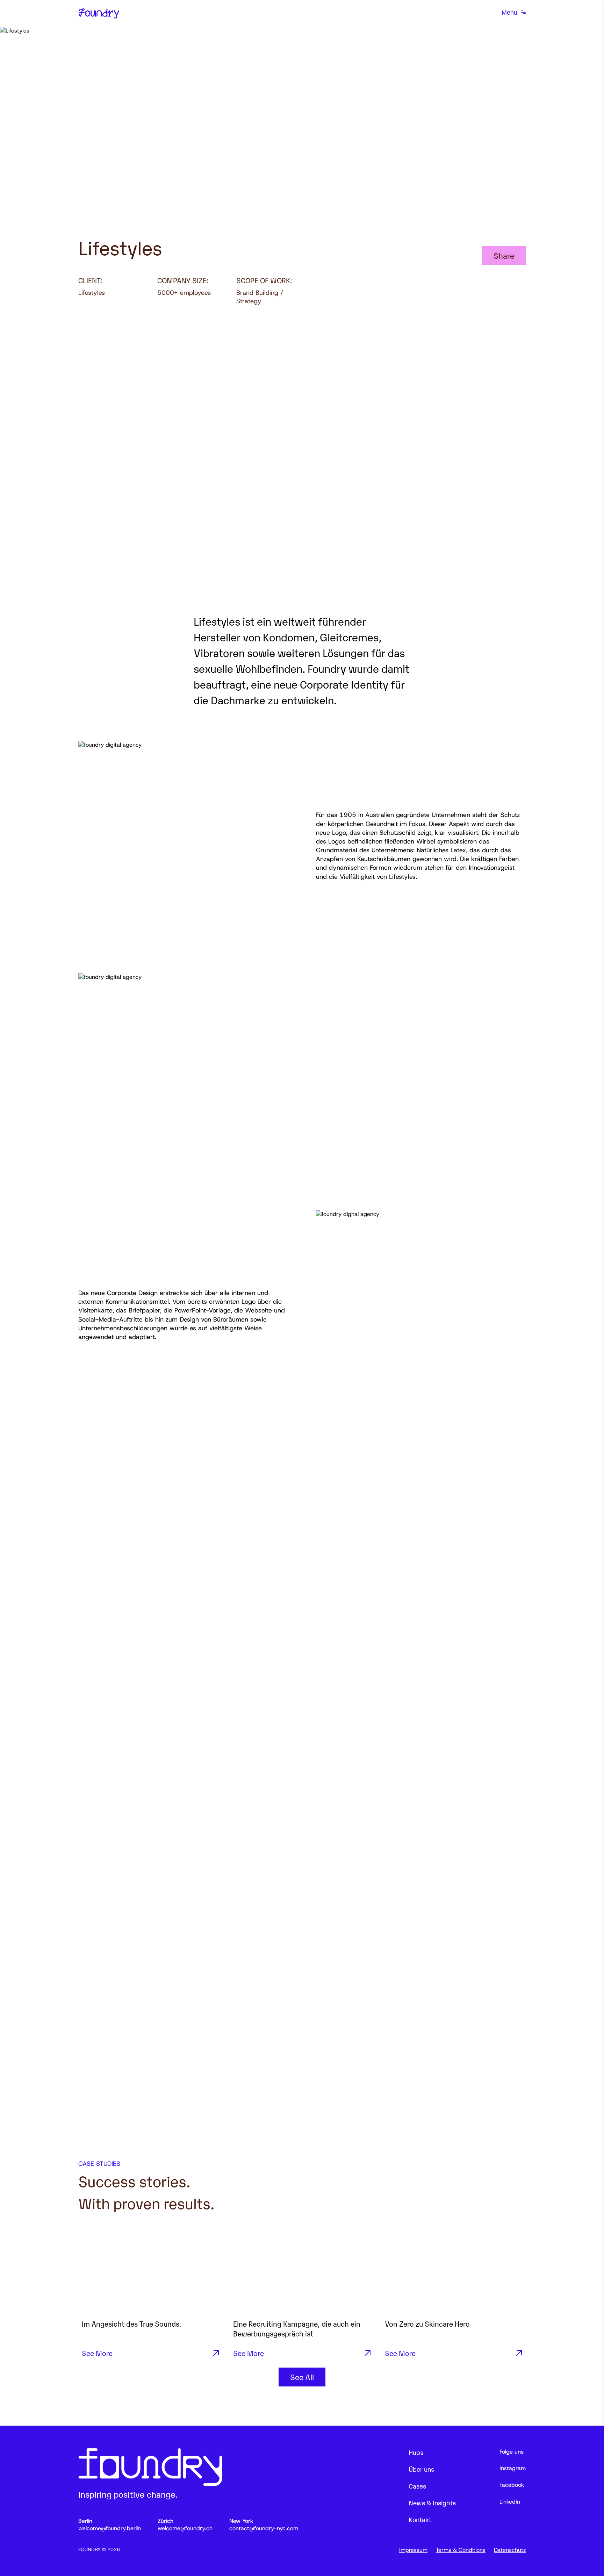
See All (302, 2377)
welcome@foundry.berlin (110, 2528)
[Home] (99, 13)
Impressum (413, 2550)
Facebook (512, 2485)
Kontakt (420, 2519)
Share (504, 255)
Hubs (416, 2452)
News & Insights (432, 2503)
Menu (509, 13)
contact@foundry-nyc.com (264, 2528)
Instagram (513, 2468)
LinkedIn (510, 2502)
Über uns (421, 2469)
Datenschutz (510, 2550)
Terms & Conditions (461, 2550)
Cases (417, 2486)
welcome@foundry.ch (185, 2528)
